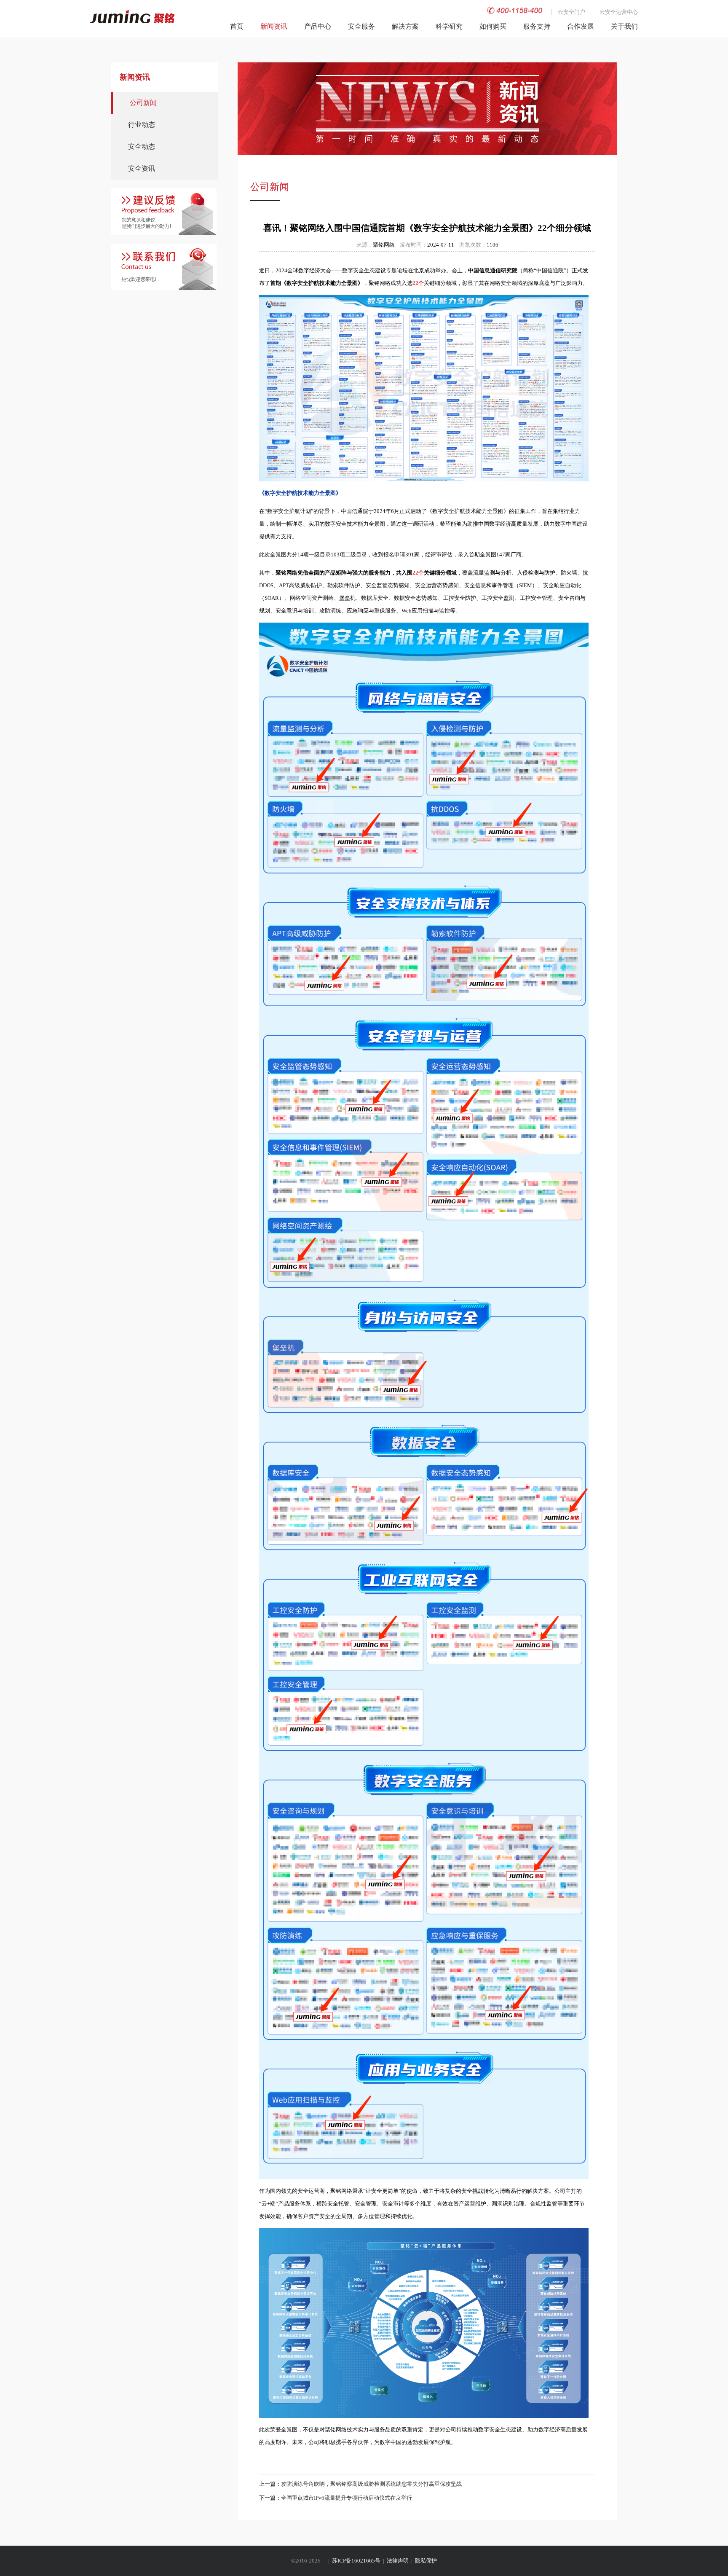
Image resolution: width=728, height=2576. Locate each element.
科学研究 (449, 26)
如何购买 (493, 26)
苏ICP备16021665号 (356, 2561)
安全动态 (142, 146)
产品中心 (318, 26)
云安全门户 (571, 12)
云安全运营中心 (619, 12)
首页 (237, 26)
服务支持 (537, 26)
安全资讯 (142, 168)
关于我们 (624, 26)
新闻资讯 (274, 26)
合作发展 (581, 26)
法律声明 (398, 2561)
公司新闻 (143, 103)
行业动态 (142, 125)
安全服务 (361, 26)
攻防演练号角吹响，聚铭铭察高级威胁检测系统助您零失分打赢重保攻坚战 (371, 2484)
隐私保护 (426, 2561)
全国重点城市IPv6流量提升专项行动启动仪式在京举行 (347, 2498)
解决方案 (405, 26)
